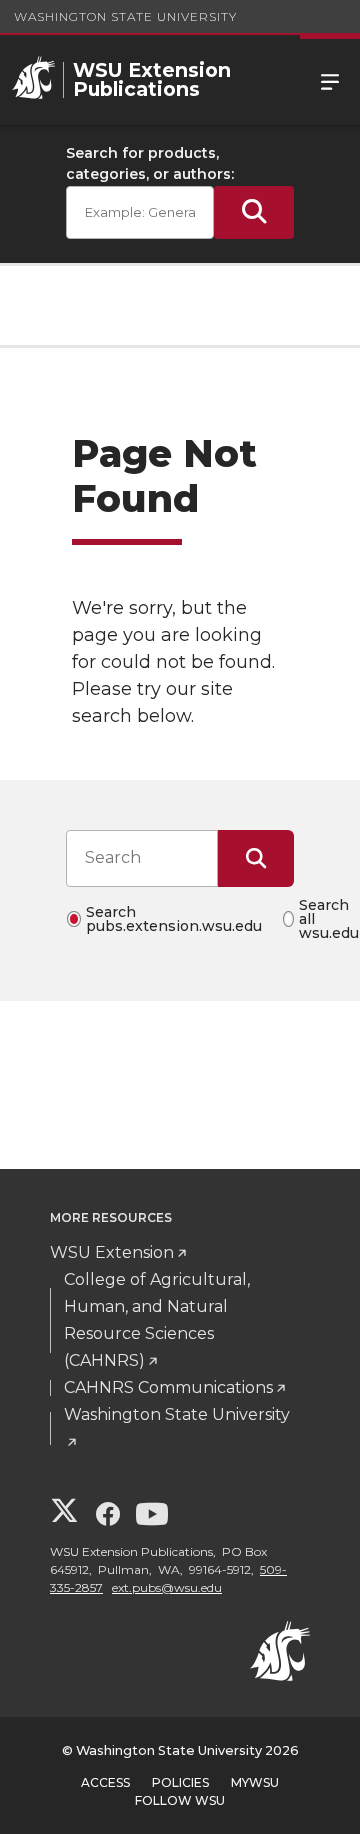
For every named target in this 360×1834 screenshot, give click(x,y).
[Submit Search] (254, 212)
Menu (330, 80)
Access (105, 1782)
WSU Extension (112, 1252)
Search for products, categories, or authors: (150, 163)
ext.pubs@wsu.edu (167, 1587)
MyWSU (255, 1782)
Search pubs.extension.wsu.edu (174, 919)
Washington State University (125, 16)
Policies (180, 1782)
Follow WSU (180, 1800)
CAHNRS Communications (168, 1387)
